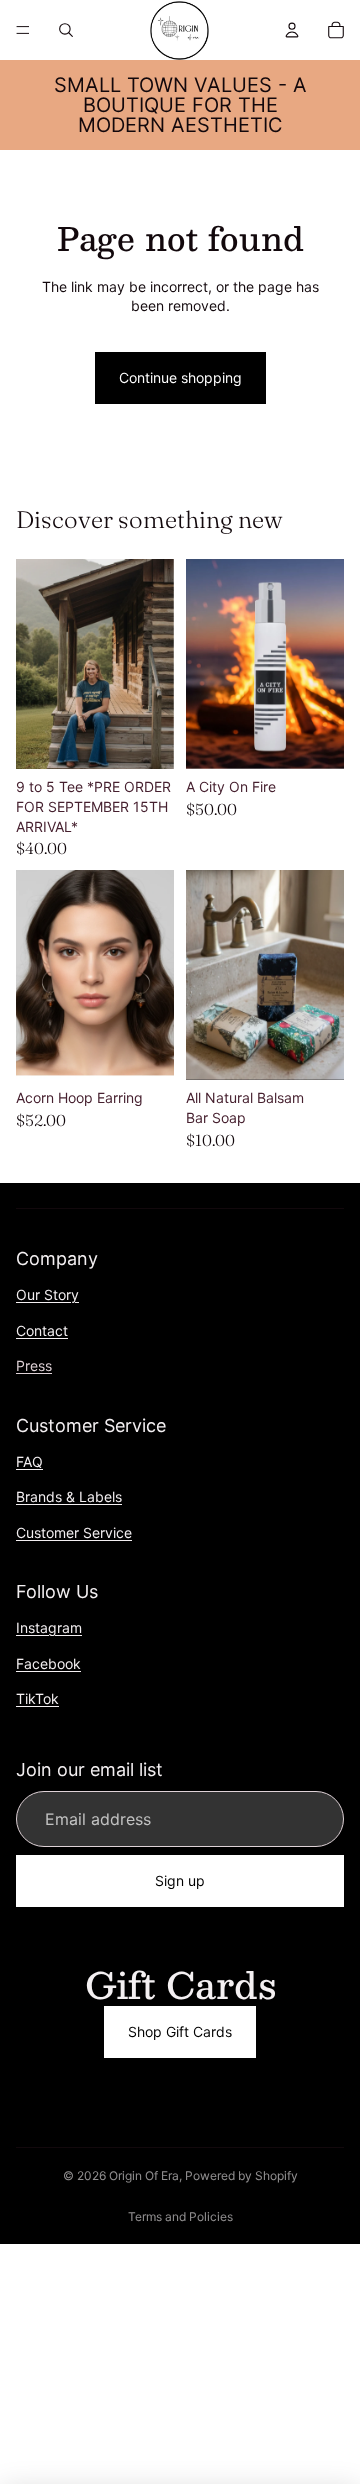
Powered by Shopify (241, 2175)
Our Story (47, 1294)
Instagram (49, 1627)
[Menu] (23, 30)
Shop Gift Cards (180, 2031)
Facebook (48, 1663)
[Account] (292, 30)
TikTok (37, 1698)
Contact (42, 1330)
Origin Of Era (144, 2175)
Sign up (180, 1881)
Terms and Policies (180, 2216)
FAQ (29, 1461)
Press (34, 1365)
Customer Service (74, 1532)
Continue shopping (180, 377)
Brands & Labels (69, 1496)
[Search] (66, 30)
